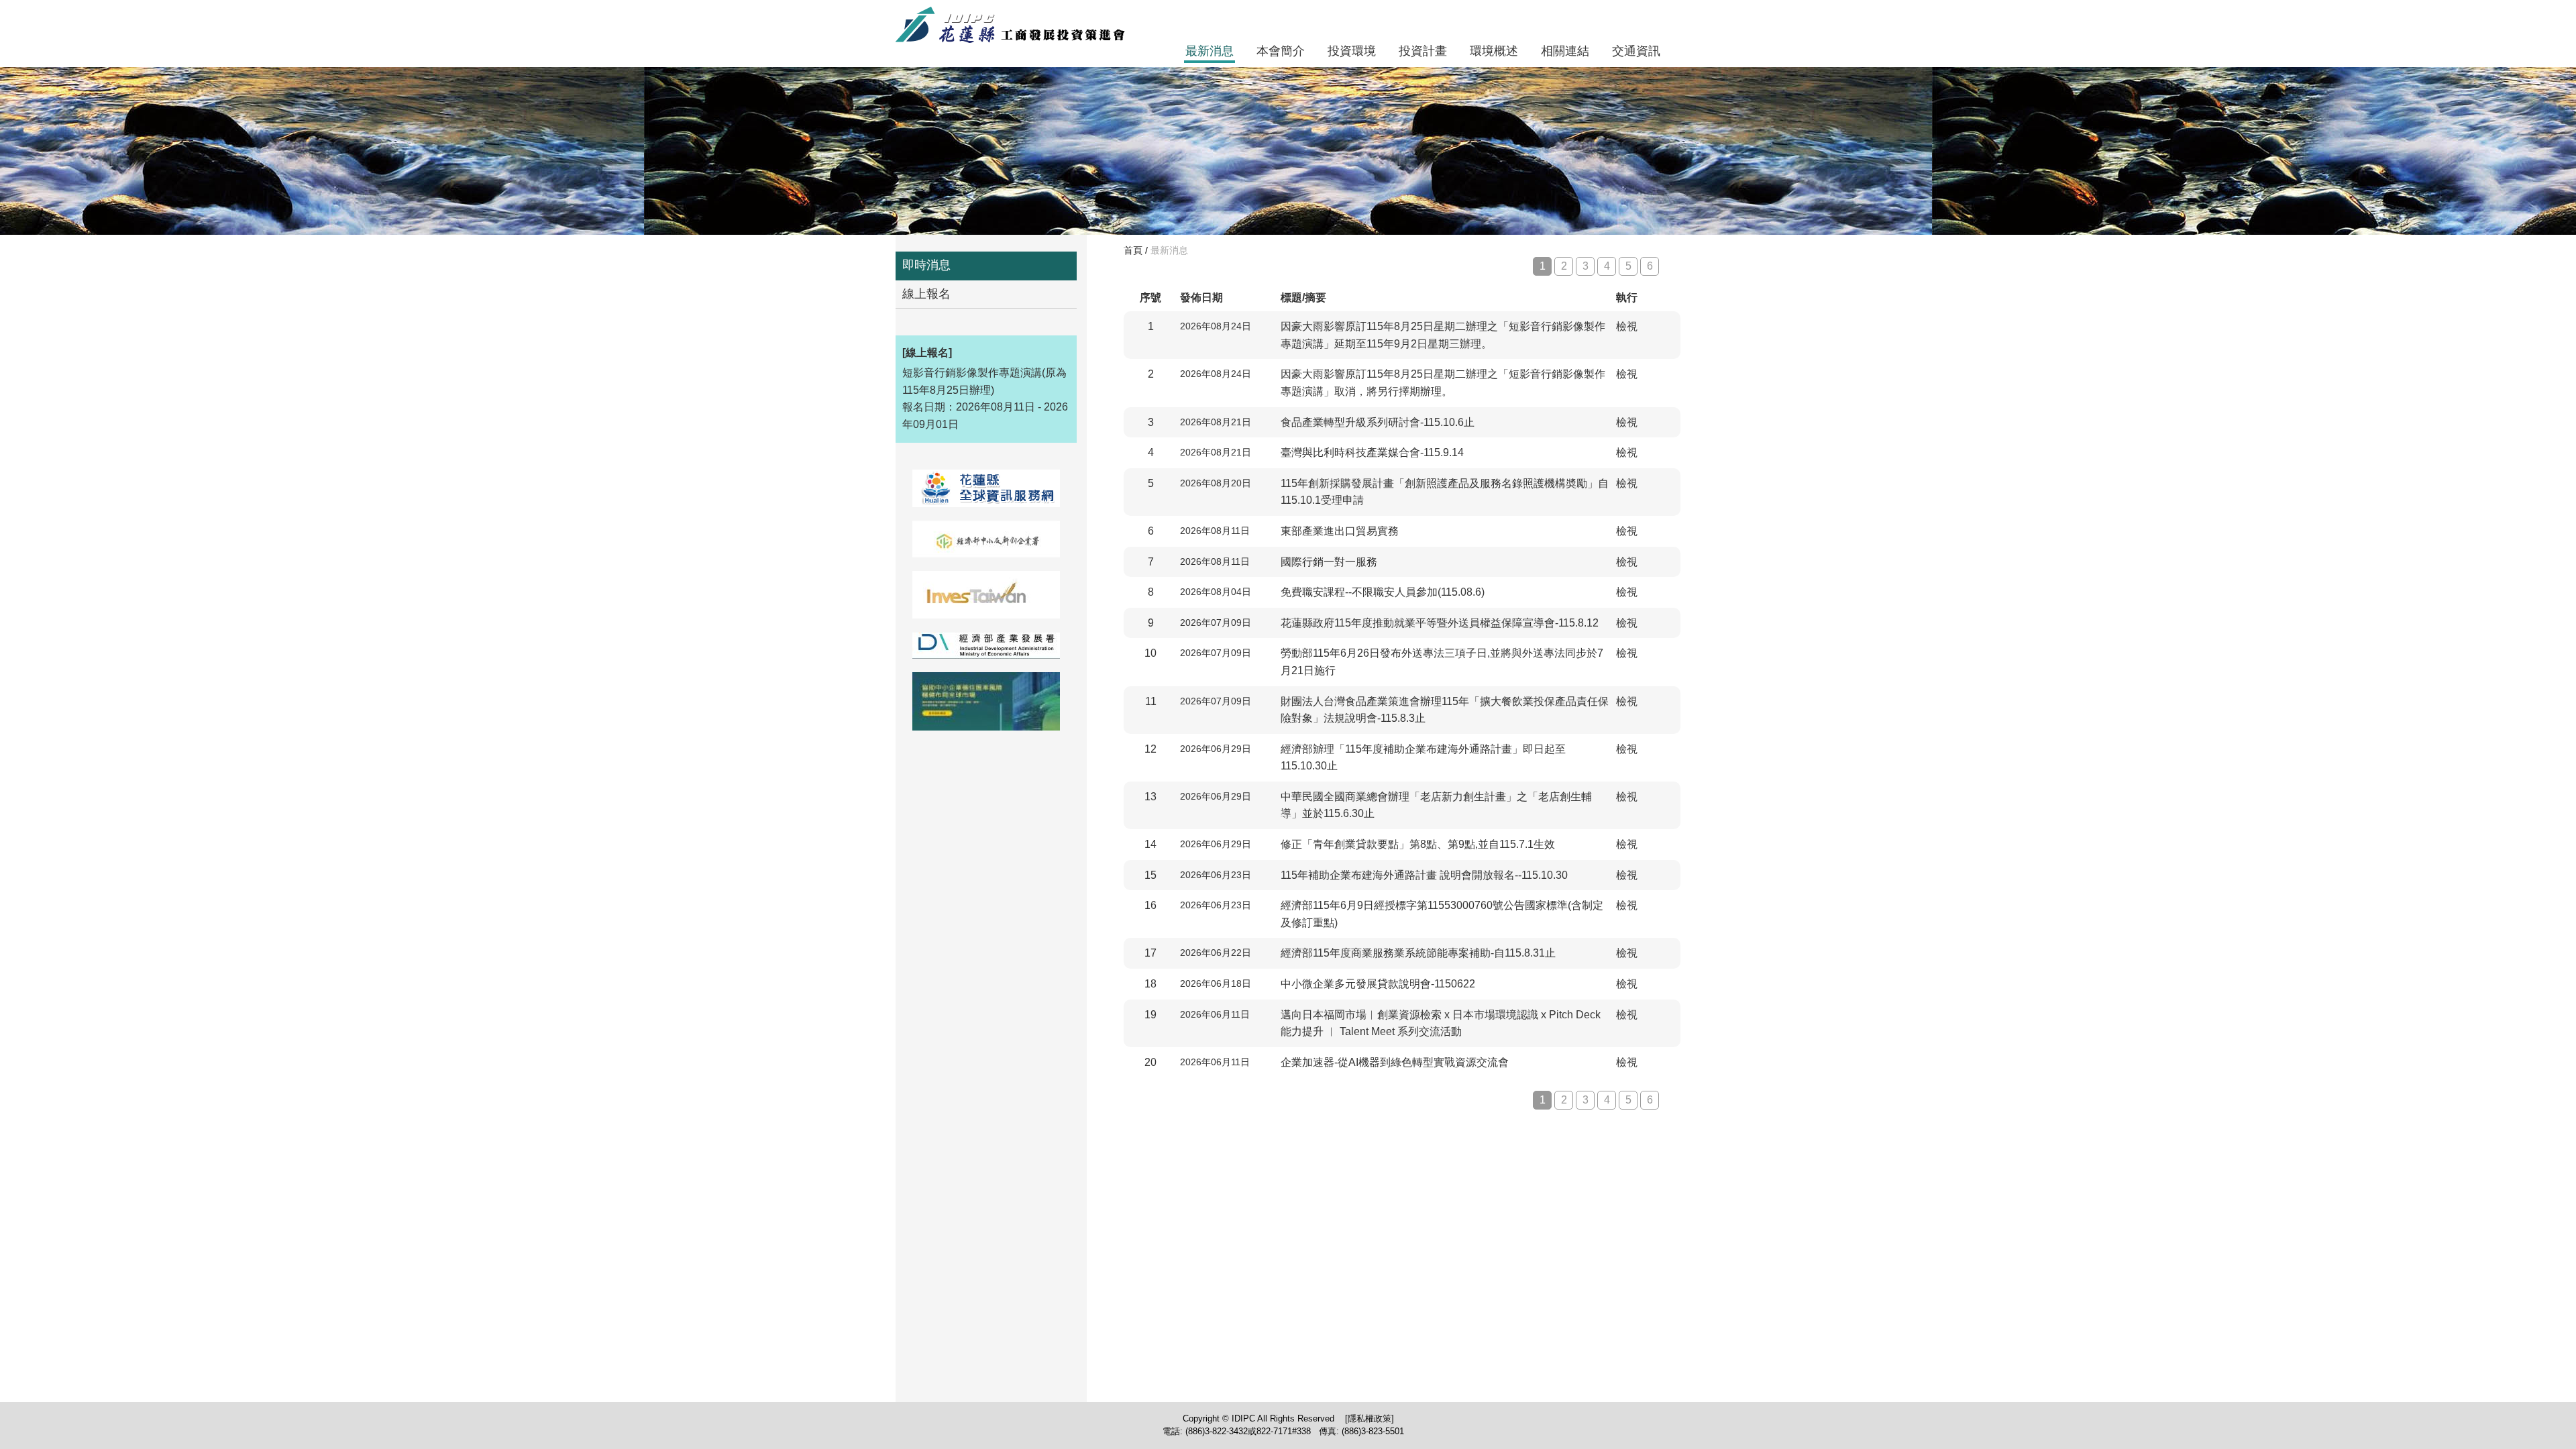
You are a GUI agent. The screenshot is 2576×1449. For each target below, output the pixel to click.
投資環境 (1352, 51)
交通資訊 (1636, 51)
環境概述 (1494, 51)
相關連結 (1565, 51)
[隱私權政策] (1370, 1418)
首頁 (1133, 250)
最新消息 (1210, 51)
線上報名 (926, 294)
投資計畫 (1423, 51)
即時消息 (926, 265)
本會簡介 (1281, 51)
